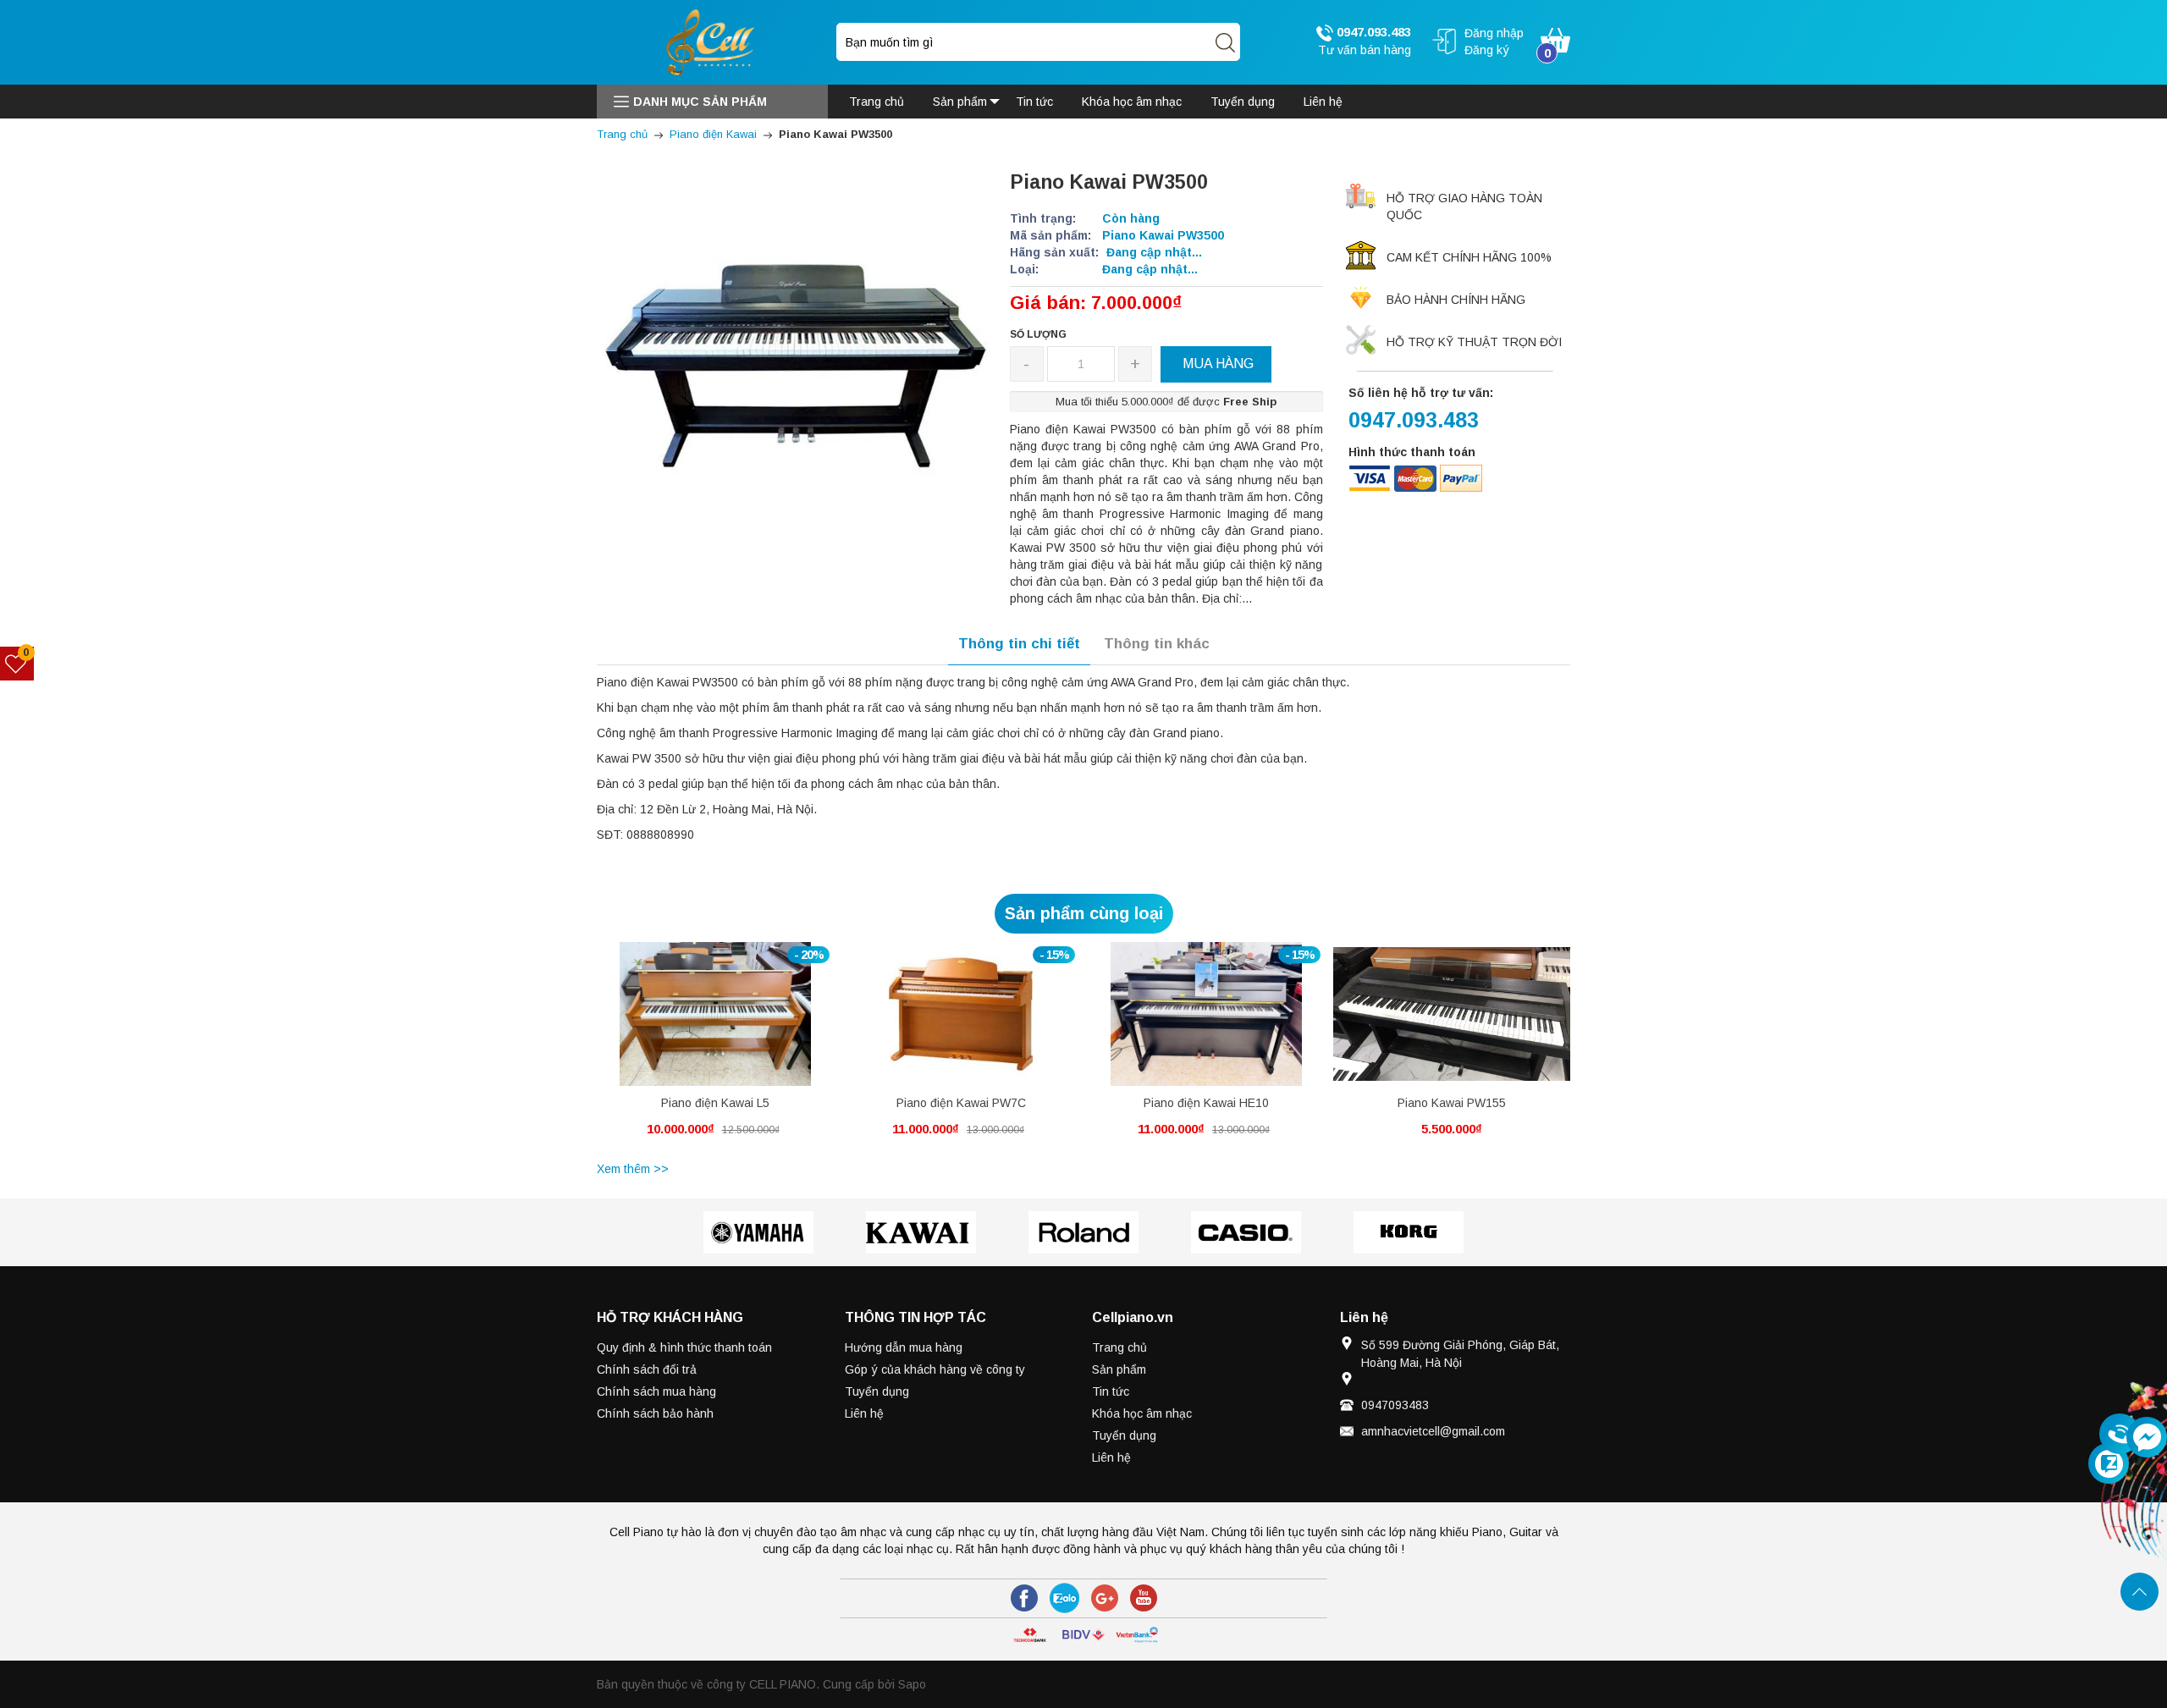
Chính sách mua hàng (656, 1391)
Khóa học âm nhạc (1142, 1413)
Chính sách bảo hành (655, 1413)
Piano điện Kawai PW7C (961, 1103)
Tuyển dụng (877, 1391)
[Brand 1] (758, 1232)
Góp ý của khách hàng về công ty (935, 1369)
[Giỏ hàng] (1555, 39)
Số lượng (1038, 334)
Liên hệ (864, 1413)
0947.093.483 (1372, 32)
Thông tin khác (1157, 644)
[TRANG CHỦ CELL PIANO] (712, 41)
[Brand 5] (1409, 1232)
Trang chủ (1119, 1347)
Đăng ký (1487, 50)
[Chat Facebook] (2147, 1437)
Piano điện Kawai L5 (715, 1103)
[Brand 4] (1246, 1232)
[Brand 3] (1083, 1232)
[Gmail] (1105, 1598)
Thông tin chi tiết (1019, 644)
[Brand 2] (921, 1232)
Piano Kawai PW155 (1452, 1103)
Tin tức (1111, 1391)
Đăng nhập (1494, 33)
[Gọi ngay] (2120, 1435)
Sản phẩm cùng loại (1084, 913)
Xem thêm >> (633, 1169)
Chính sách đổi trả (647, 1369)
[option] (715, 1049)
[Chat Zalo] (2109, 1463)
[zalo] (1064, 1598)
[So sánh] (733, 1023)
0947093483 (1395, 1405)
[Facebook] (1024, 1598)
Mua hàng (684, 1027)
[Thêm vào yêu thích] (702, 1023)
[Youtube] (1144, 1598)
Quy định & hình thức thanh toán (684, 1347)
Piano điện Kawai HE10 (1206, 1103)
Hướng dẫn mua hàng (904, 1347)
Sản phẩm (1119, 1369)
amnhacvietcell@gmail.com (1433, 1431)
